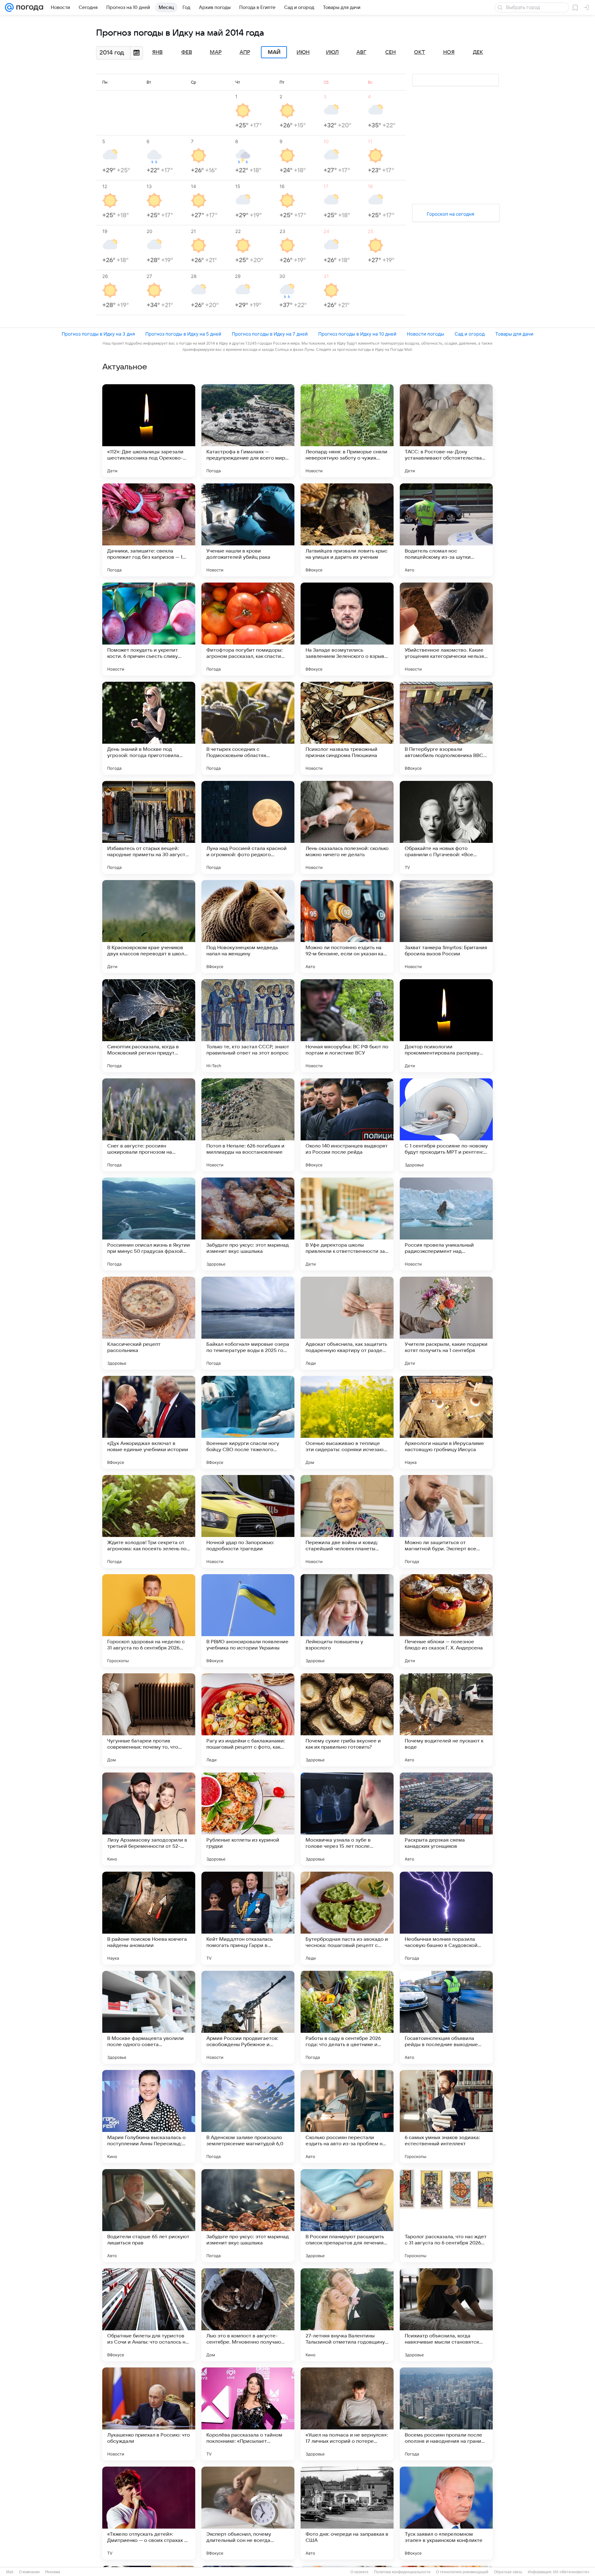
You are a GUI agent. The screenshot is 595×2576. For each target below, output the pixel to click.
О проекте (359, 2572)
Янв (157, 52)
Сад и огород (470, 334)
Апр (245, 52)
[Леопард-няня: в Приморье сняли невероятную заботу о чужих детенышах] (347, 431)
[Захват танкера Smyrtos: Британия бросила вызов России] (446, 927)
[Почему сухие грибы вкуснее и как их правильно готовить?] (347, 1720)
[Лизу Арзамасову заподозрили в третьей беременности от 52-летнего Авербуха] (149, 1819)
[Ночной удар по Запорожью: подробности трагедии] (248, 1521)
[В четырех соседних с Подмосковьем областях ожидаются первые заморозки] (248, 728)
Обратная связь (508, 2572)
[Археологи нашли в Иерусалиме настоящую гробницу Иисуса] (446, 1422)
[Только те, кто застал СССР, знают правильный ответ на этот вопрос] (248, 1026)
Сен (390, 52)
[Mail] (9, 7)
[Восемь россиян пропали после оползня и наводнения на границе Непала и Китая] (446, 2414)
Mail (10, 2572)
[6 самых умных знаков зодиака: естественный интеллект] (446, 2116)
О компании (29, 2572)
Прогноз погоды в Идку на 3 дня (98, 334)
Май (274, 52)
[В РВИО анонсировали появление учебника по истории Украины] (248, 1621)
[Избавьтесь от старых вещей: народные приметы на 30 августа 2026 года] (149, 827)
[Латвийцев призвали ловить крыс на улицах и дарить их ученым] (347, 530)
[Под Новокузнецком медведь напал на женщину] (248, 927)
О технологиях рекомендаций (462, 2572)
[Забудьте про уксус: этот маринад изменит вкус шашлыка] (248, 1224)
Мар (216, 52)
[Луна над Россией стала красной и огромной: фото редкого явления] (248, 827)
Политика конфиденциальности (402, 2572)
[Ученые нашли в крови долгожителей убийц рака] (248, 530)
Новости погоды (425, 334)
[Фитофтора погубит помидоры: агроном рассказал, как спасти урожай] (248, 629)
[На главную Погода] (29, 7)
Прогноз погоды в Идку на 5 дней (183, 334)
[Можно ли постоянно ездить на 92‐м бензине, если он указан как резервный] (347, 927)
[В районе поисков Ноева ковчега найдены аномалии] (149, 1918)
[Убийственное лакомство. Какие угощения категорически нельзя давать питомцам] (446, 629)
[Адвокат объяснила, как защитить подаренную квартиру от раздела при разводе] (347, 1323)
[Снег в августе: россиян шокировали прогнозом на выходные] (149, 1125)
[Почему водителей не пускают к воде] (446, 1720)
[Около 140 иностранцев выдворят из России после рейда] (347, 1125)
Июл (332, 52)
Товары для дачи (514, 334)
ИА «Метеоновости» (571, 2572)
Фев (187, 52)
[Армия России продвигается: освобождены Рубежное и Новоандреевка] (248, 2017)
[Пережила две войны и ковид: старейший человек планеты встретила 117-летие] (347, 1521)
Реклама (53, 2572)
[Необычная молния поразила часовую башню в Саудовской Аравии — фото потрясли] (446, 1918)
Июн (303, 52)
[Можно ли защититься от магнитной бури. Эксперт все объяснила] (446, 1521)
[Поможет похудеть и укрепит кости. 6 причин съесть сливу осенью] (149, 629)
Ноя (449, 52)
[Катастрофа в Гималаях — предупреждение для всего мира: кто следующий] (248, 431)
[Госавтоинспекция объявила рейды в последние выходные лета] (446, 2017)
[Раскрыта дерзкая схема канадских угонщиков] (446, 1819)
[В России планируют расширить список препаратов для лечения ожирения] (347, 2216)
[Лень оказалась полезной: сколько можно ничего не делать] (347, 827)
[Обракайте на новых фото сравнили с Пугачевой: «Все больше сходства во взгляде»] (446, 827)
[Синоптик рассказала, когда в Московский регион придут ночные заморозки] (149, 1026)
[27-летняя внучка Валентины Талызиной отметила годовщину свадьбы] (347, 2315)
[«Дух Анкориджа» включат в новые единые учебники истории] (149, 1422)
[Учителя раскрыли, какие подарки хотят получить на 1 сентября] (446, 1323)
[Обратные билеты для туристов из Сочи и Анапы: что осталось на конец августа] (149, 2315)
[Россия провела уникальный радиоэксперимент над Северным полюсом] (446, 1224)
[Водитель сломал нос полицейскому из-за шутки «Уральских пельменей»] (446, 530)
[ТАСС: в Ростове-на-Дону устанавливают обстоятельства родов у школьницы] (446, 431)
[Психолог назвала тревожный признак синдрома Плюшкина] (347, 728)
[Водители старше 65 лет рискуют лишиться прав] (149, 2216)
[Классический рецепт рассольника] (149, 1323)
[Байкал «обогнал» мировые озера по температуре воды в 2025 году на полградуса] (248, 1323)
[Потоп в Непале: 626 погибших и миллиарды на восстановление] (248, 1125)
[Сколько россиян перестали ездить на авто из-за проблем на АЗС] (347, 2116)
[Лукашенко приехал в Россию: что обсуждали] (149, 2414)
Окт (420, 52)
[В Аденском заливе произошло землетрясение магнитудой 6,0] (248, 2116)
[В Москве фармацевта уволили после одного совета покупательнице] (149, 2017)
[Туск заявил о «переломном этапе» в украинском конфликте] (446, 2513)
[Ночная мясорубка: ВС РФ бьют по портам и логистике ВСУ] (347, 1026)
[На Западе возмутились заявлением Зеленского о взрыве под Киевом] (347, 629)
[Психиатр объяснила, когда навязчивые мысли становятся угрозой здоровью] (446, 2315)
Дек (478, 52)
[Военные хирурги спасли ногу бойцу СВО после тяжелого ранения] (248, 1422)
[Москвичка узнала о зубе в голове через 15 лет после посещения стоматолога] (347, 1819)
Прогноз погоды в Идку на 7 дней (270, 334)
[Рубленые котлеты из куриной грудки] (248, 1819)
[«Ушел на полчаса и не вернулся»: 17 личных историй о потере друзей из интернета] (347, 2414)
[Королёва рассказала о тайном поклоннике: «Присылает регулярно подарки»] (248, 2414)
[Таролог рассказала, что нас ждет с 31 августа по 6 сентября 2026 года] (446, 2216)
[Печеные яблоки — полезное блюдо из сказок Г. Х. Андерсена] (446, 1621)
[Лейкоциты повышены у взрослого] (347, 1621)
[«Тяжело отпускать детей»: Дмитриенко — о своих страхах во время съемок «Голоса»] (149, 2513)
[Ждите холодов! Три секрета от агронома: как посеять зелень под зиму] (149, 1521)
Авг (361, 52)
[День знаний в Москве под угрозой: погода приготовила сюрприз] (149, 728)
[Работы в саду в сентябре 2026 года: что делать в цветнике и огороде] (347, 2017)
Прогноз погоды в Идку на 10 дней (357, 334)
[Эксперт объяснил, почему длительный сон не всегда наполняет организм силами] (248, 2513)
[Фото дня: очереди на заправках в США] (347, 2513)
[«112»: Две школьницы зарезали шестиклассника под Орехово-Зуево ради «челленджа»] (149, 431)
